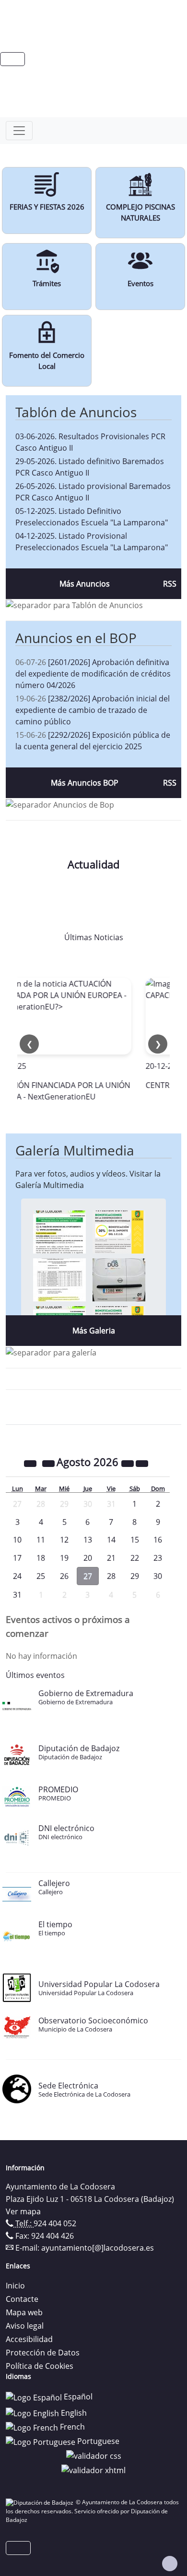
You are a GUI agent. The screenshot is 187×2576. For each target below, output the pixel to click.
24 (17, 1576)
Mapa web (24, 2312)
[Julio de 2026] (49, 1463)
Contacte (22, 2299)
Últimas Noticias (94, 937)
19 (64, 1558)
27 (88, 1576)
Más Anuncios (85, 584)
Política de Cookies (40, 2366)
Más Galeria (94, 1331)
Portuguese (97, 2441)
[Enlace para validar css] (94, 2455)
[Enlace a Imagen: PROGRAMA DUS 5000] (119, 1279)
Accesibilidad (29, 2339)
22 (135, 1558)
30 (158, 1576)
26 (64, 1576)
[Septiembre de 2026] (142, 1463)
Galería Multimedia (75, 1150)
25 (41, 1576)
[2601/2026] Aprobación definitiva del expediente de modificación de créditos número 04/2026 (93, 674)
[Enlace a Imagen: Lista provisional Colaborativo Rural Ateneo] (59, 1279)
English (73, 2413)
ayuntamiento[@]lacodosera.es (98, 2248)
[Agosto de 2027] (129, 1463)
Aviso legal (25, 2326)
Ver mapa (23, 2211)
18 (41, 1558)
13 (88, 1540)
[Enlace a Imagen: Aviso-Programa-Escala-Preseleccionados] (59, 1231)
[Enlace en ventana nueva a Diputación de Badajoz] (41, 2502)
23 (158, 1558)
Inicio (15, 2286)
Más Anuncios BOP (85, 783)
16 (158, 1540)
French (71, 2427)
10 (17, 1540)
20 (88, 1558)
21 (111, 1558)
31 (17, 1595)
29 (135, 1576)
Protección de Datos (43, 2353)
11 (41, 1540)
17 (17, 1558)
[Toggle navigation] (19, 131)
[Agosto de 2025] (31, 1463)
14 (111, 1540)
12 (64, 1540)
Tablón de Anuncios (76, 412)
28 (111, 1576)
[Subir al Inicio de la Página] (170, 2564)
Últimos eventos (35, 1675)
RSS (170, 584)
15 (135, 1540)
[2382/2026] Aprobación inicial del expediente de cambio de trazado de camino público (93, 710)
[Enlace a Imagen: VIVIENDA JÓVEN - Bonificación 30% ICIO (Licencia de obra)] (119, 1231)
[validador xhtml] (93, 2469)
